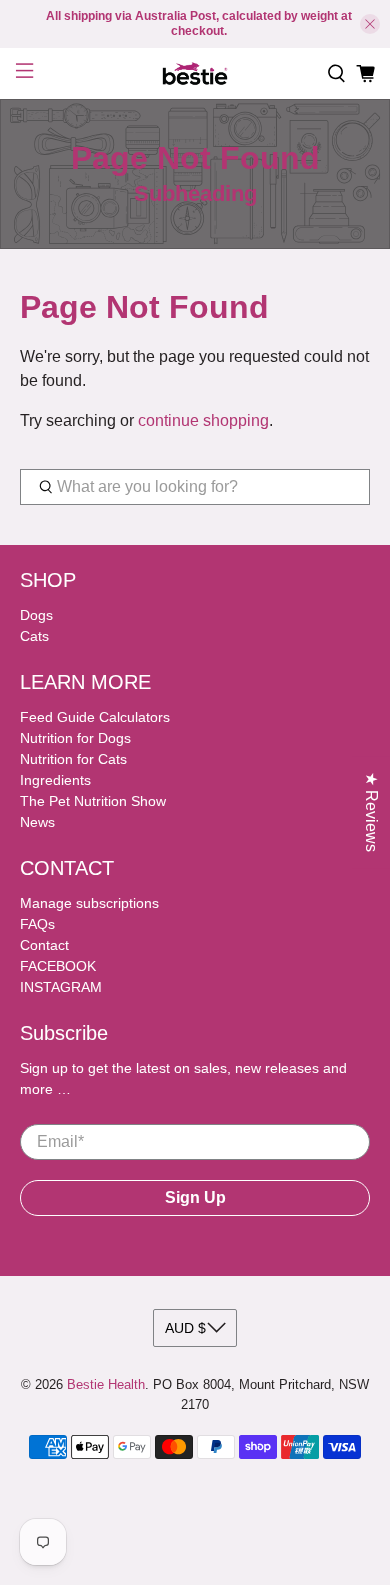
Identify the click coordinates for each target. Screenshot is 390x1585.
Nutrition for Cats (73, 759)
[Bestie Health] (195, 73)
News (37, 822)
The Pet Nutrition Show (93, 801)
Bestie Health (106, 1384)
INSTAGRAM (61, 987)
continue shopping (203, 420)
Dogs (36, 615)
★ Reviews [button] (371, 812)
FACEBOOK (58, 966)
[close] (370, 24)
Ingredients (55, 780)
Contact (44, 945)
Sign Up (195, 1197)
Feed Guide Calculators (95, 717)
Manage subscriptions (89, 903)
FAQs (37, 924)
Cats (34, 636)
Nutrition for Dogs (75, 738)
